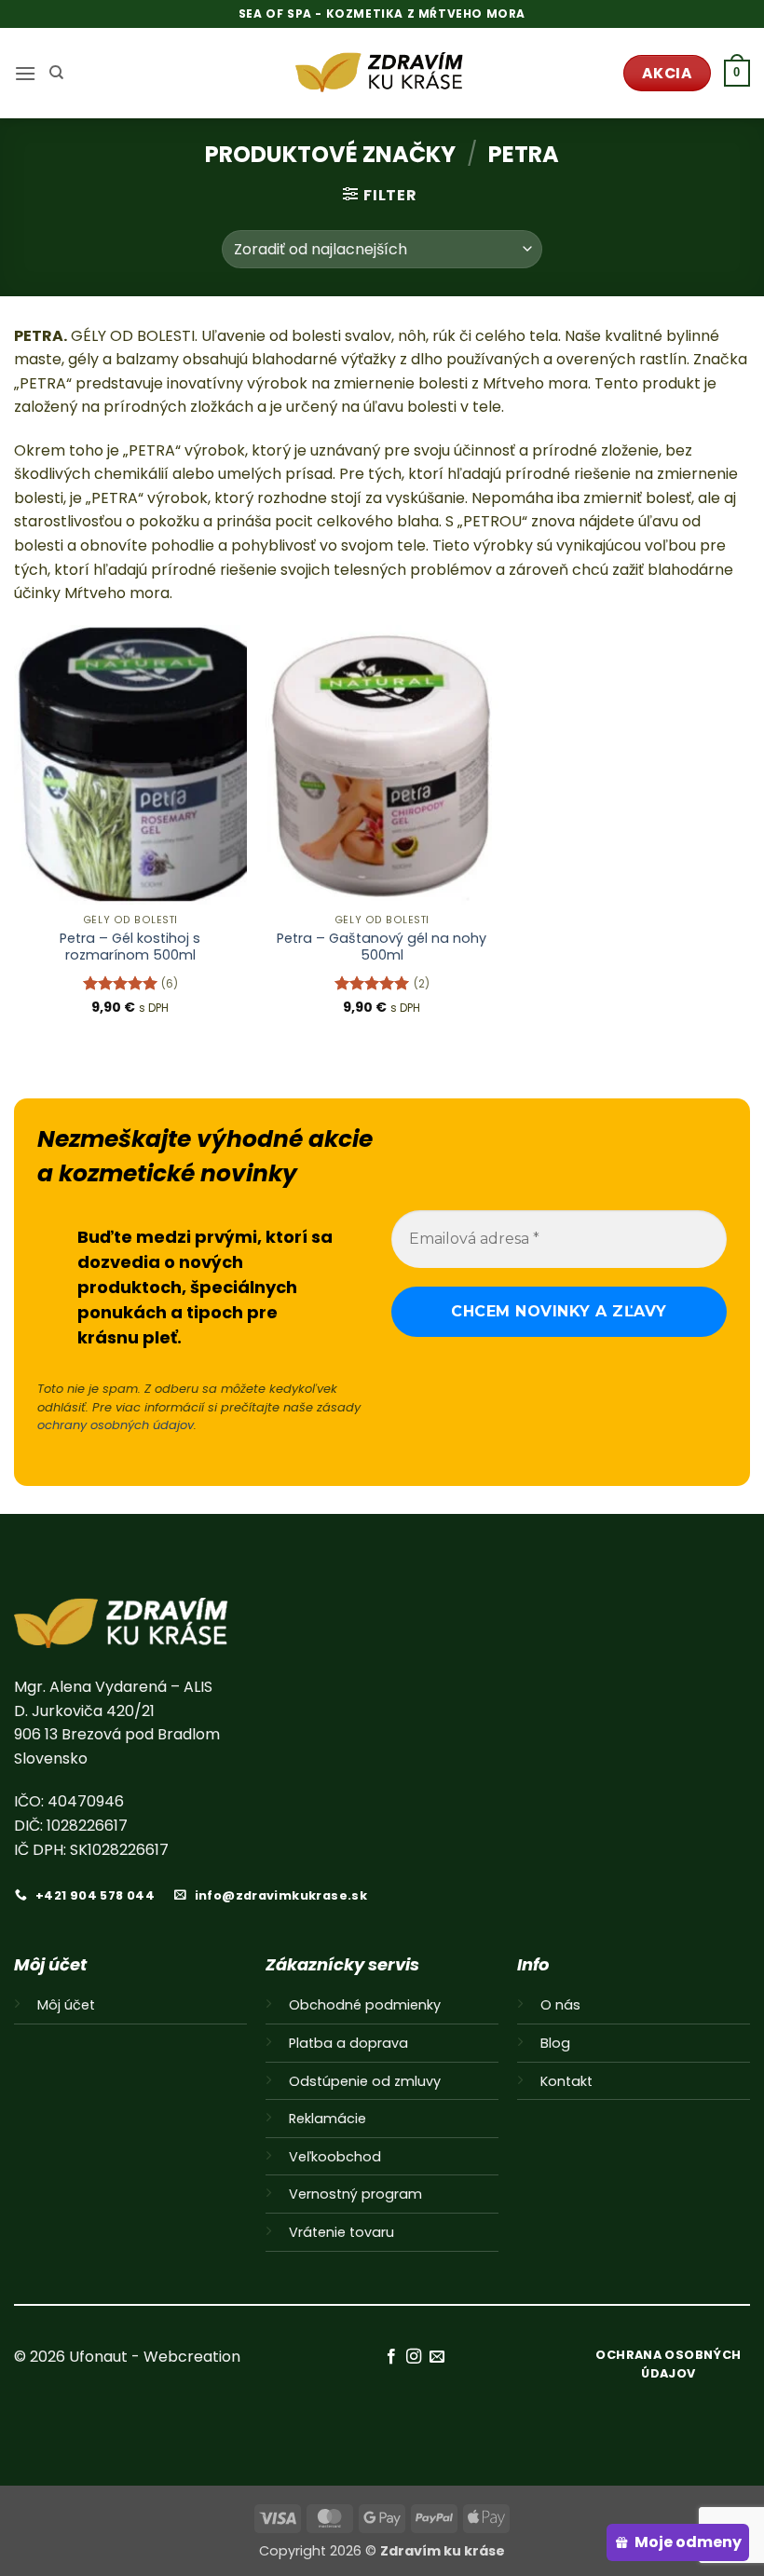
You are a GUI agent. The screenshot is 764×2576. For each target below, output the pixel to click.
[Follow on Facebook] (391, 2357)
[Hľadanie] (56, 73)
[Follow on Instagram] (414, 2357)
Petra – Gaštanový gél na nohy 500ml (382, 947)
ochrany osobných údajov (116, 1425)
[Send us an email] (436, 2357)
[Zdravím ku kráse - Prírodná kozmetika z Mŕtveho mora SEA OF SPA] (382, 73)
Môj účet (66, 2005)
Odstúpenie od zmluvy (365, 2081)
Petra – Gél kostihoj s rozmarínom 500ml (130, 947)
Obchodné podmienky (365, 2005)
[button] (25, 73)
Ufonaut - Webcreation (155, 2357)
